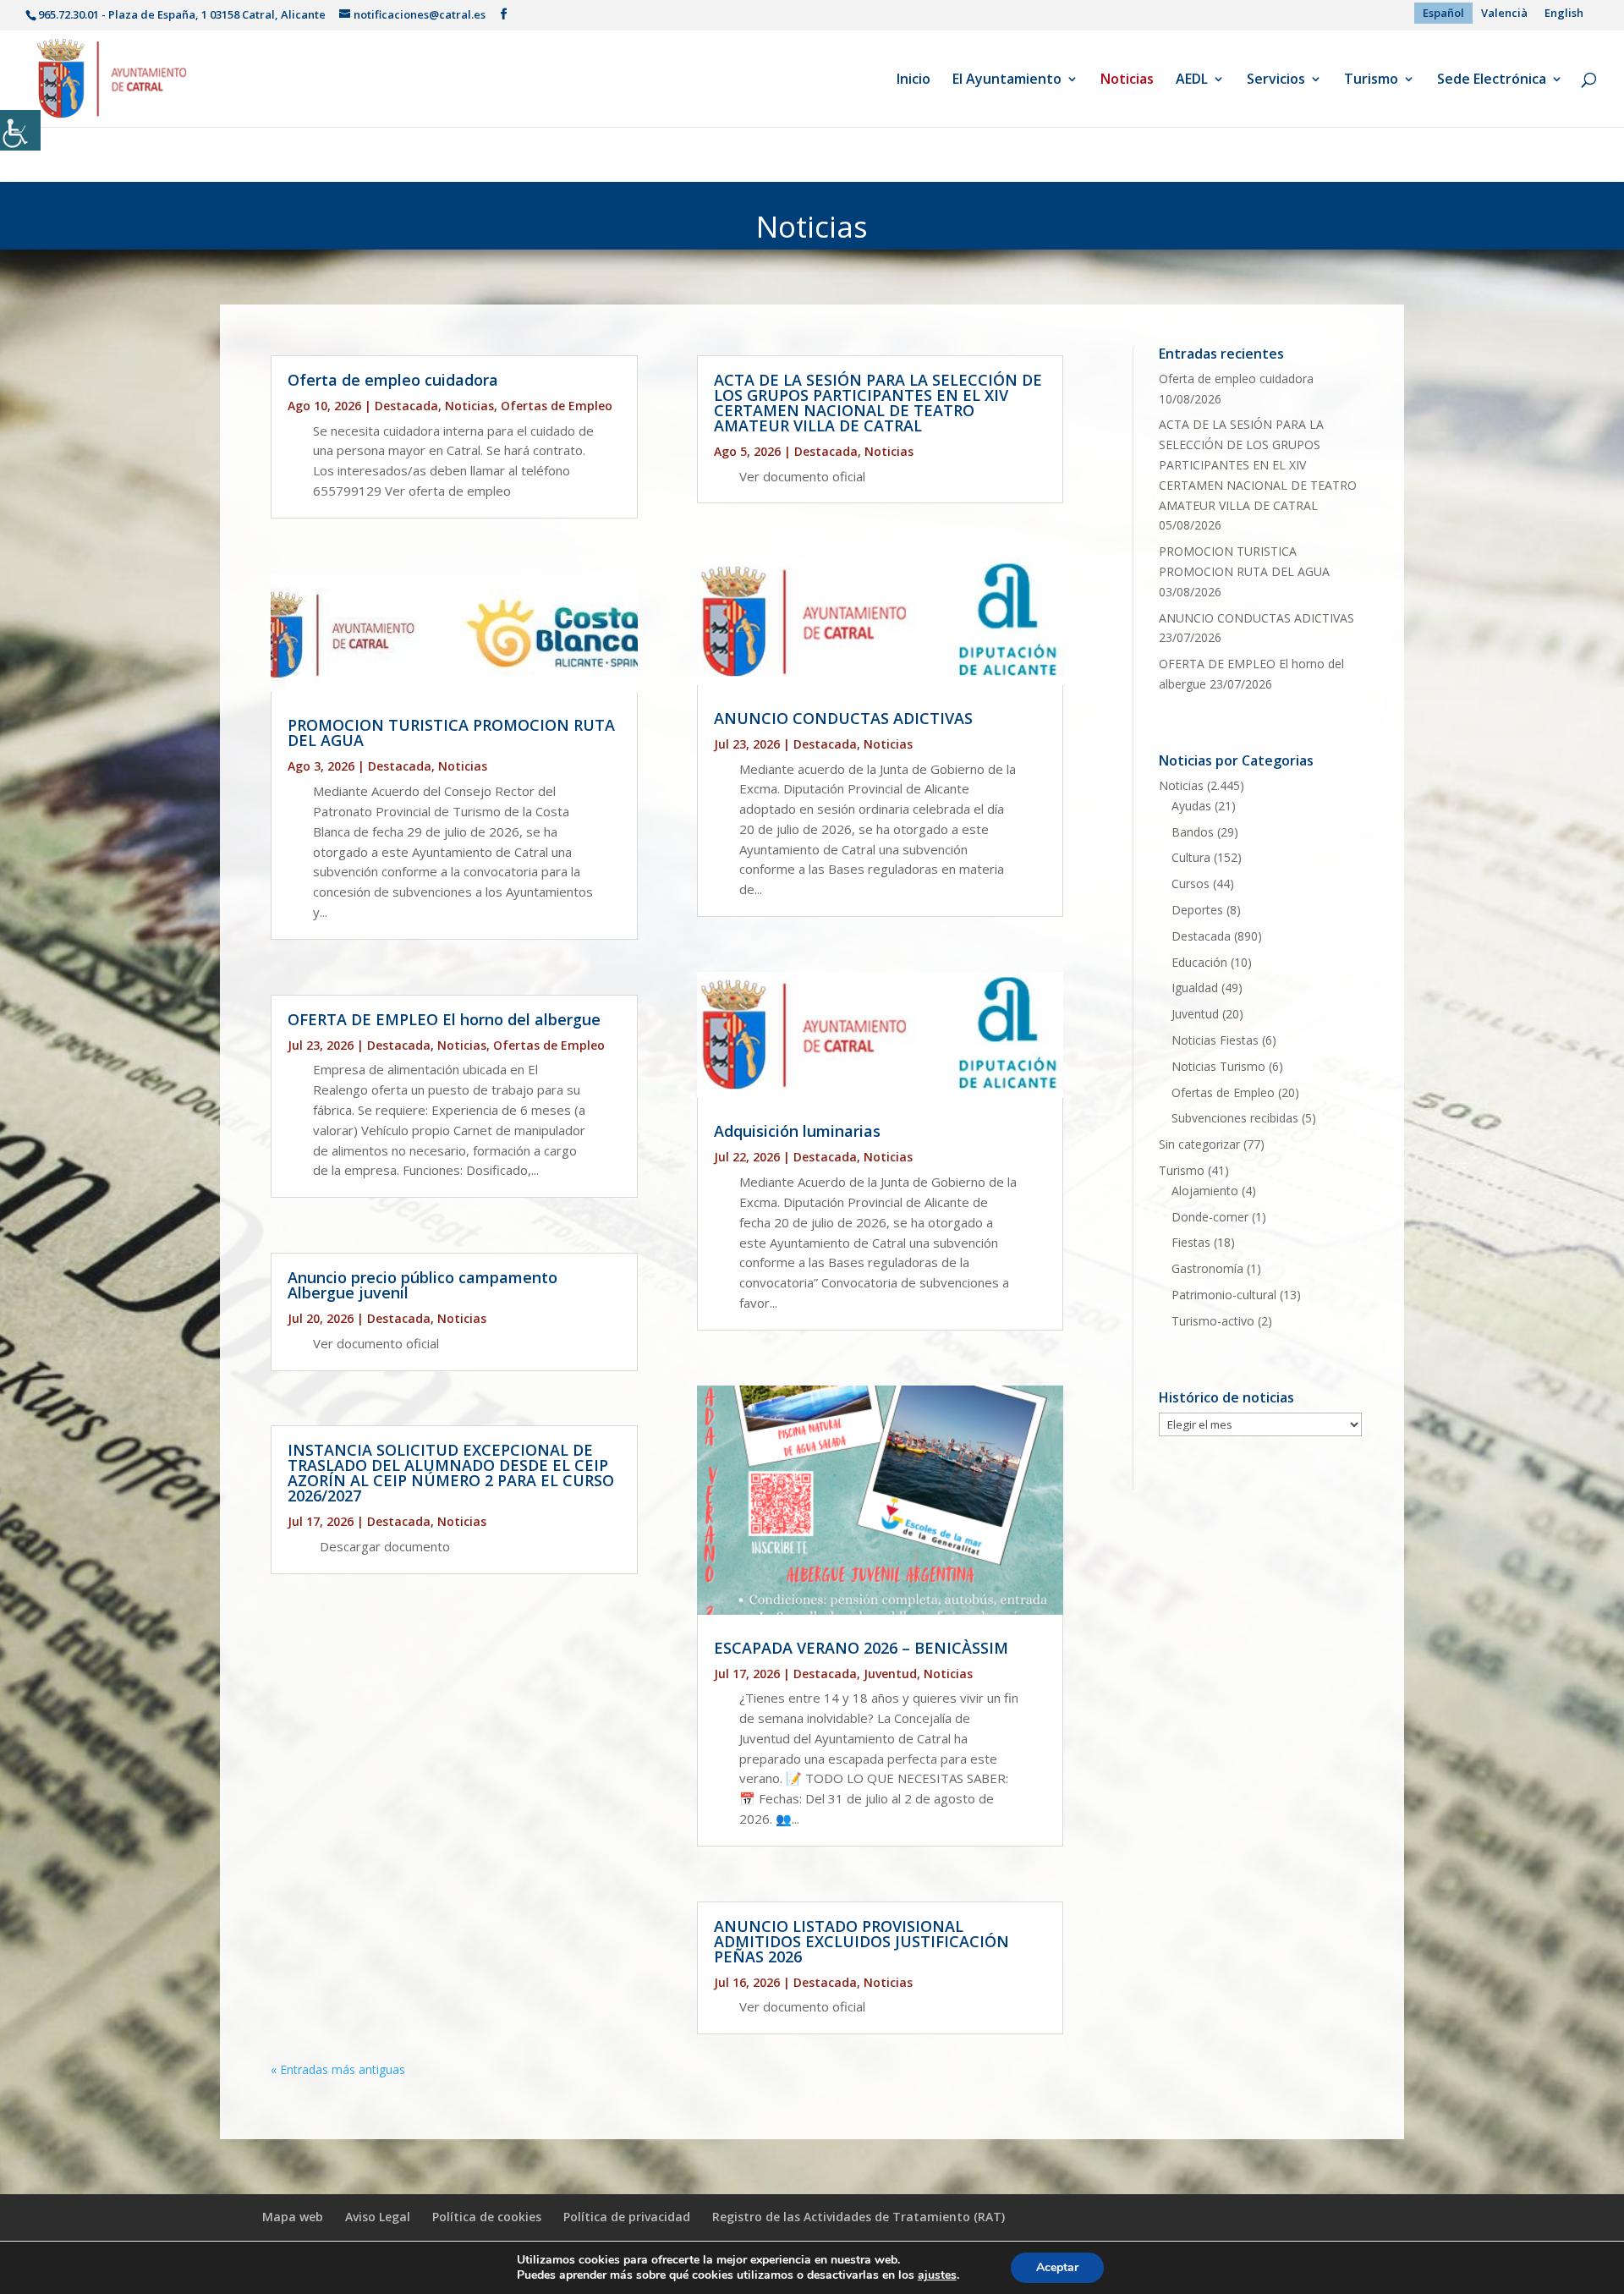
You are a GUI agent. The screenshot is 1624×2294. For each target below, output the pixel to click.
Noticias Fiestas (1215, 1040)
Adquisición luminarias (797, 1131)
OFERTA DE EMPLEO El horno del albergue (444, 1019)
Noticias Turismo (1218, 1066)
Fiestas (1191, 1242)
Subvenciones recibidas (1235, 1118)
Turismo (1371, 80)
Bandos (1193, 832)
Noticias (1127, 80)
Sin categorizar (1199, 1144)
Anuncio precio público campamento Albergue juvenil (422, 1285)
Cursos (1191, 884)
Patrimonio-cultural (1224, 1295)
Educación (1199, 962)
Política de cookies (487, 2217)
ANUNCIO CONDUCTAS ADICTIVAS (843, 718)
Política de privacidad (627, 2217)
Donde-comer (1210, 1217)
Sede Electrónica (1492, 80)
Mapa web (293, 2217)
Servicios (1276, 80)
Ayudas (1191, 806)
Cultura (1191, 857)
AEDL (1192, 80)
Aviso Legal (378, 2217)
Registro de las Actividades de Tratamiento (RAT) (859, 2217)
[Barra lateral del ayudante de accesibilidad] (20, 130)
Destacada (406, 406)
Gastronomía (1207, 1268)
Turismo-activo (1213, 1321)
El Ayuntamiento (1007, 80)
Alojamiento (1205, 1191)
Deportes (1197, 910)
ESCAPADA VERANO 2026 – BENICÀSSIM (861, 1648)
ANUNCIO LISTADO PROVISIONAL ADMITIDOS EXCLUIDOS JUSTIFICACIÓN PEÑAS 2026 (861, 1941)
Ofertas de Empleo (557, 406)
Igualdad (1195, 988)
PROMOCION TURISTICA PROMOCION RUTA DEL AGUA (451, 733)
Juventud (890, 1674)
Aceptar (1057, 2267)
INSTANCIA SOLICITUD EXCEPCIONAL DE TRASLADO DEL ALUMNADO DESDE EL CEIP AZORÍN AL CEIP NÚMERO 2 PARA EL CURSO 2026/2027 (451, 1473)
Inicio (913, 80)
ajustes (937, 2275)
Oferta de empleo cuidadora (393, 380)
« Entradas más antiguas (338, 2069)
